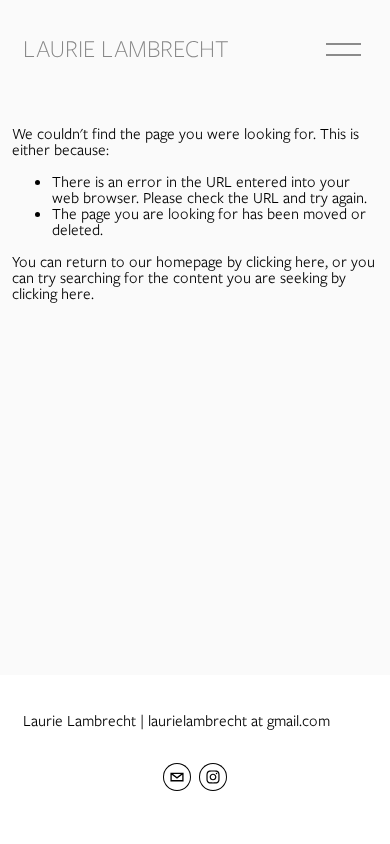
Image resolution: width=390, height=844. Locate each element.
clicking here (285, 262)
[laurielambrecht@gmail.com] (177, 777)
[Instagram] (213, 777)
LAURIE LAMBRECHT (126, 48)
